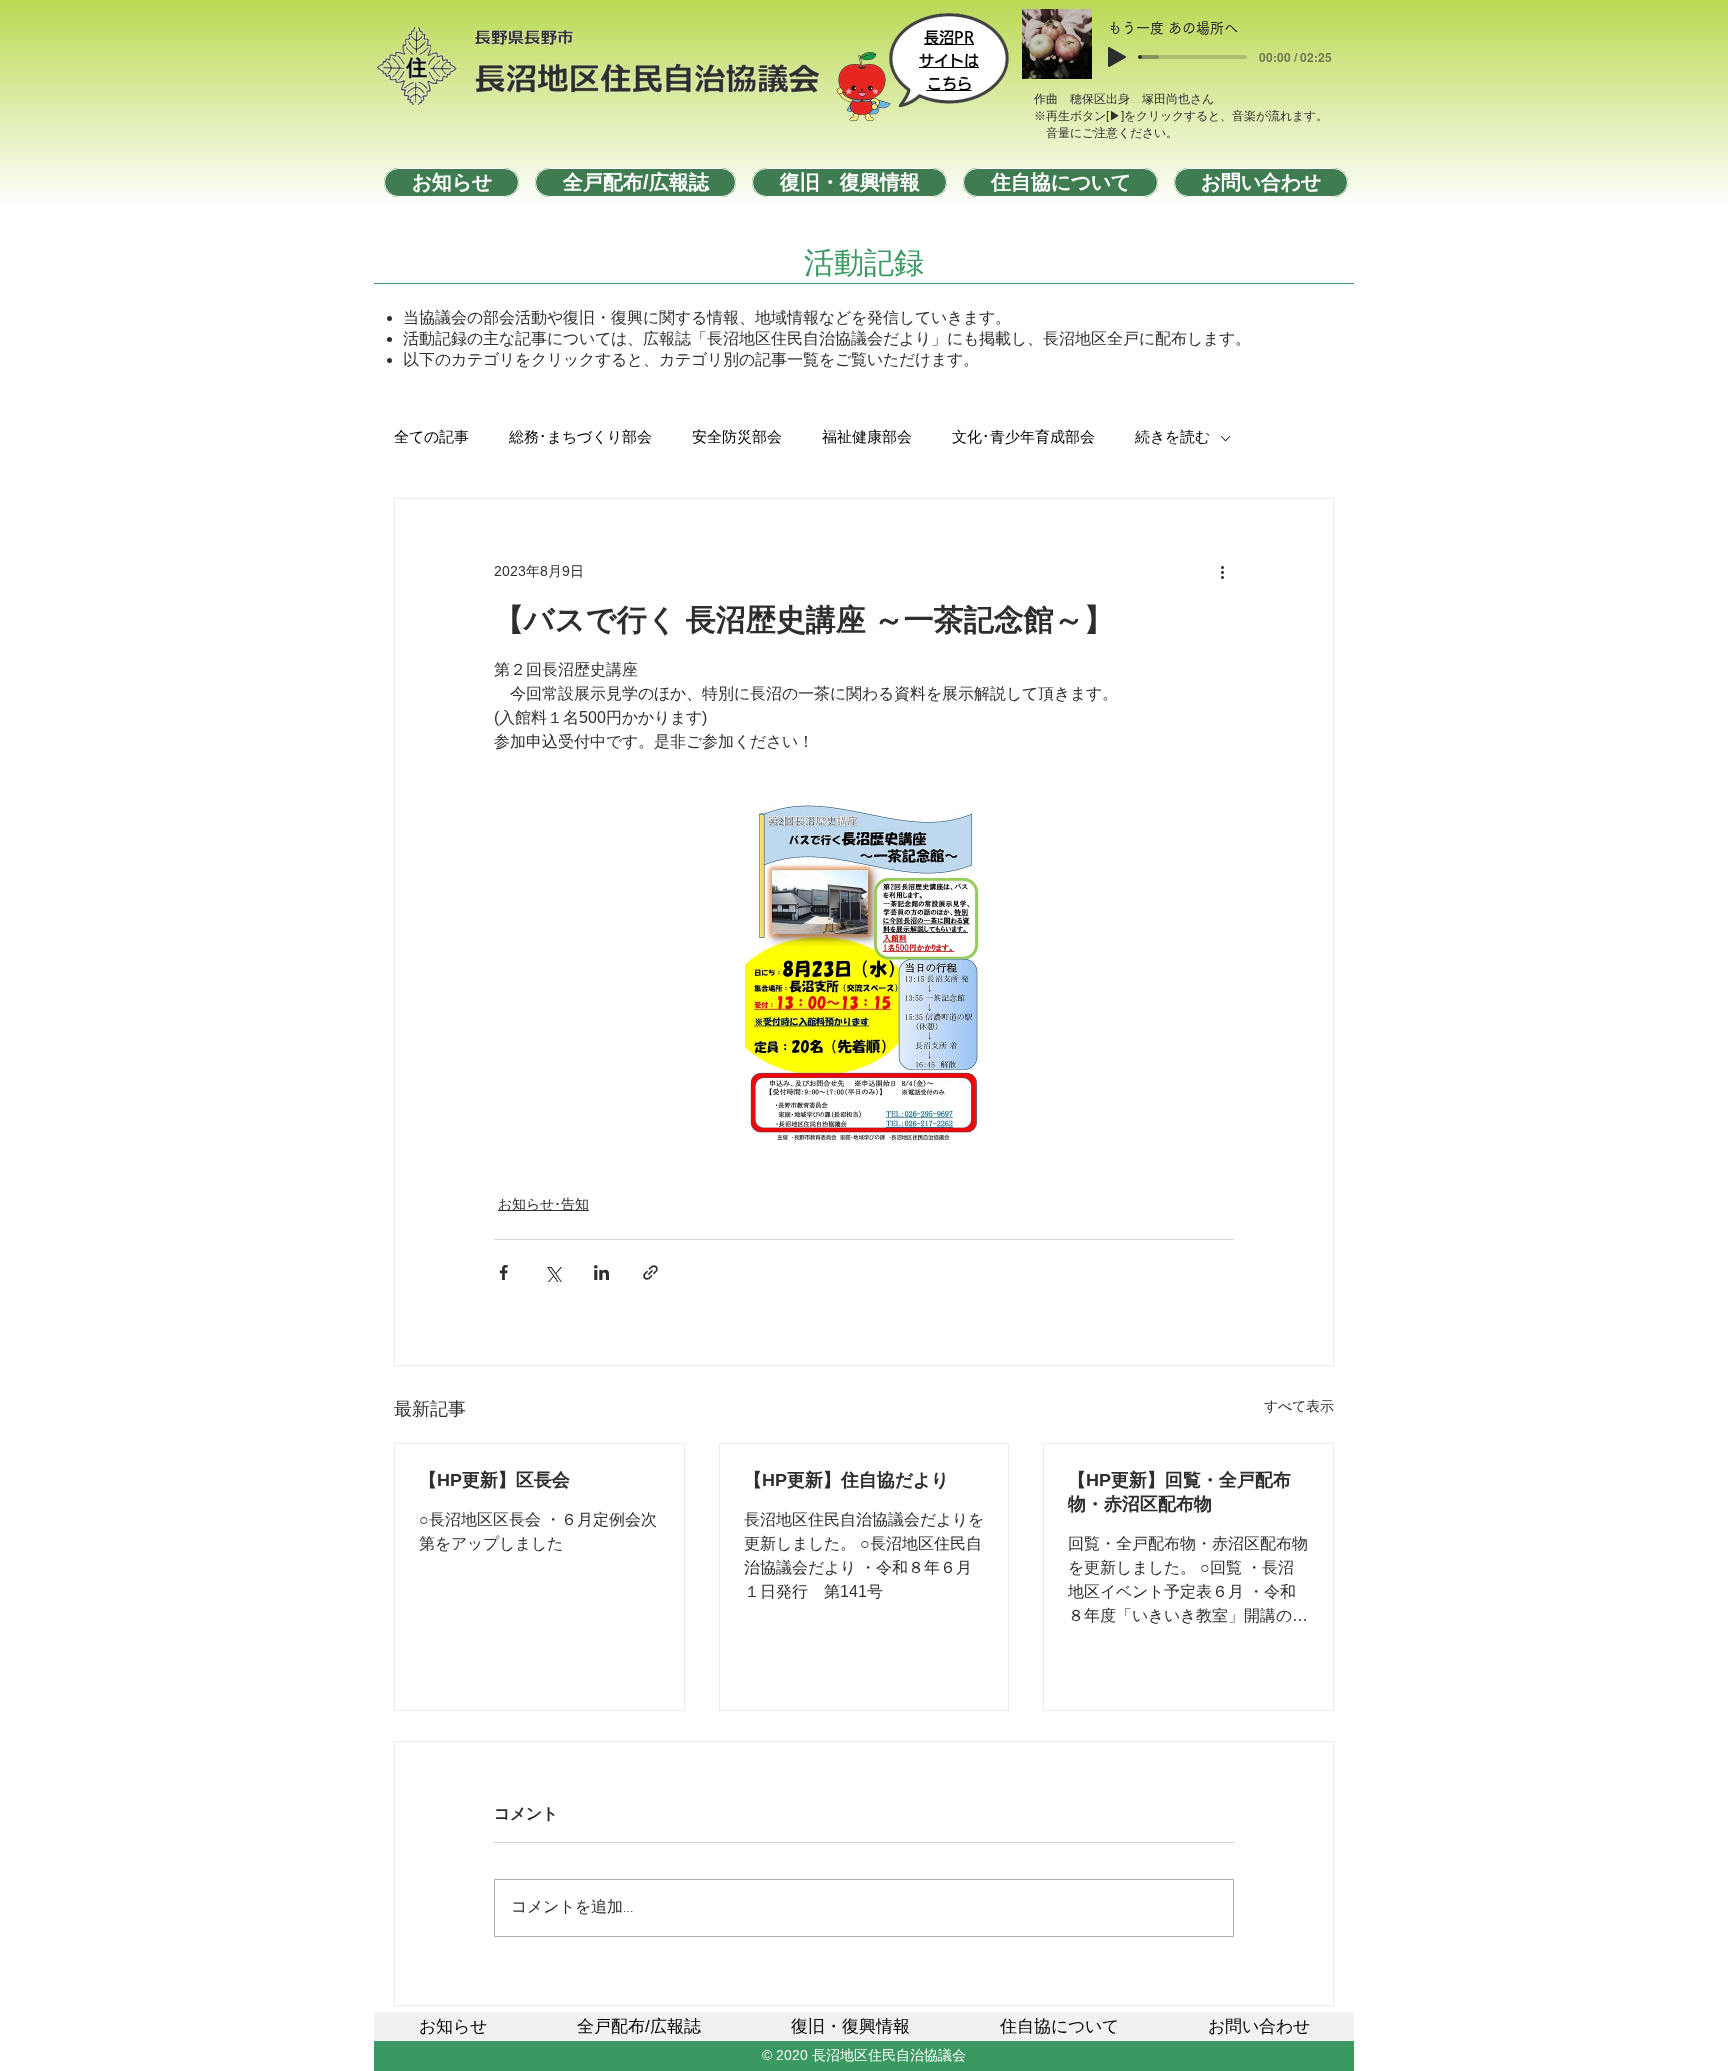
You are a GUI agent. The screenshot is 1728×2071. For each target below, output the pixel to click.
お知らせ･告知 (543, 1204)
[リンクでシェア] (650, 1272)
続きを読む (1172, 438)
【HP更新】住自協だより (846, 1480)
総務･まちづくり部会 (580, 438)
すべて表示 (1299, 1406)
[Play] (1117, 57)
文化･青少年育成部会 (1023, 438)
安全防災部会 (737, 438)
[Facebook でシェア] (503, 1272)
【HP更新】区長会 (494, 1480)
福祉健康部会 (867, 438)
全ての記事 (431, 438)
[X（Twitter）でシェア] (552, 1272)
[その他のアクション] (1222, 571)
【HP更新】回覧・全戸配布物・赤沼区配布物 (1179, 1492)
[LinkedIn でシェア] (601, 1272)
